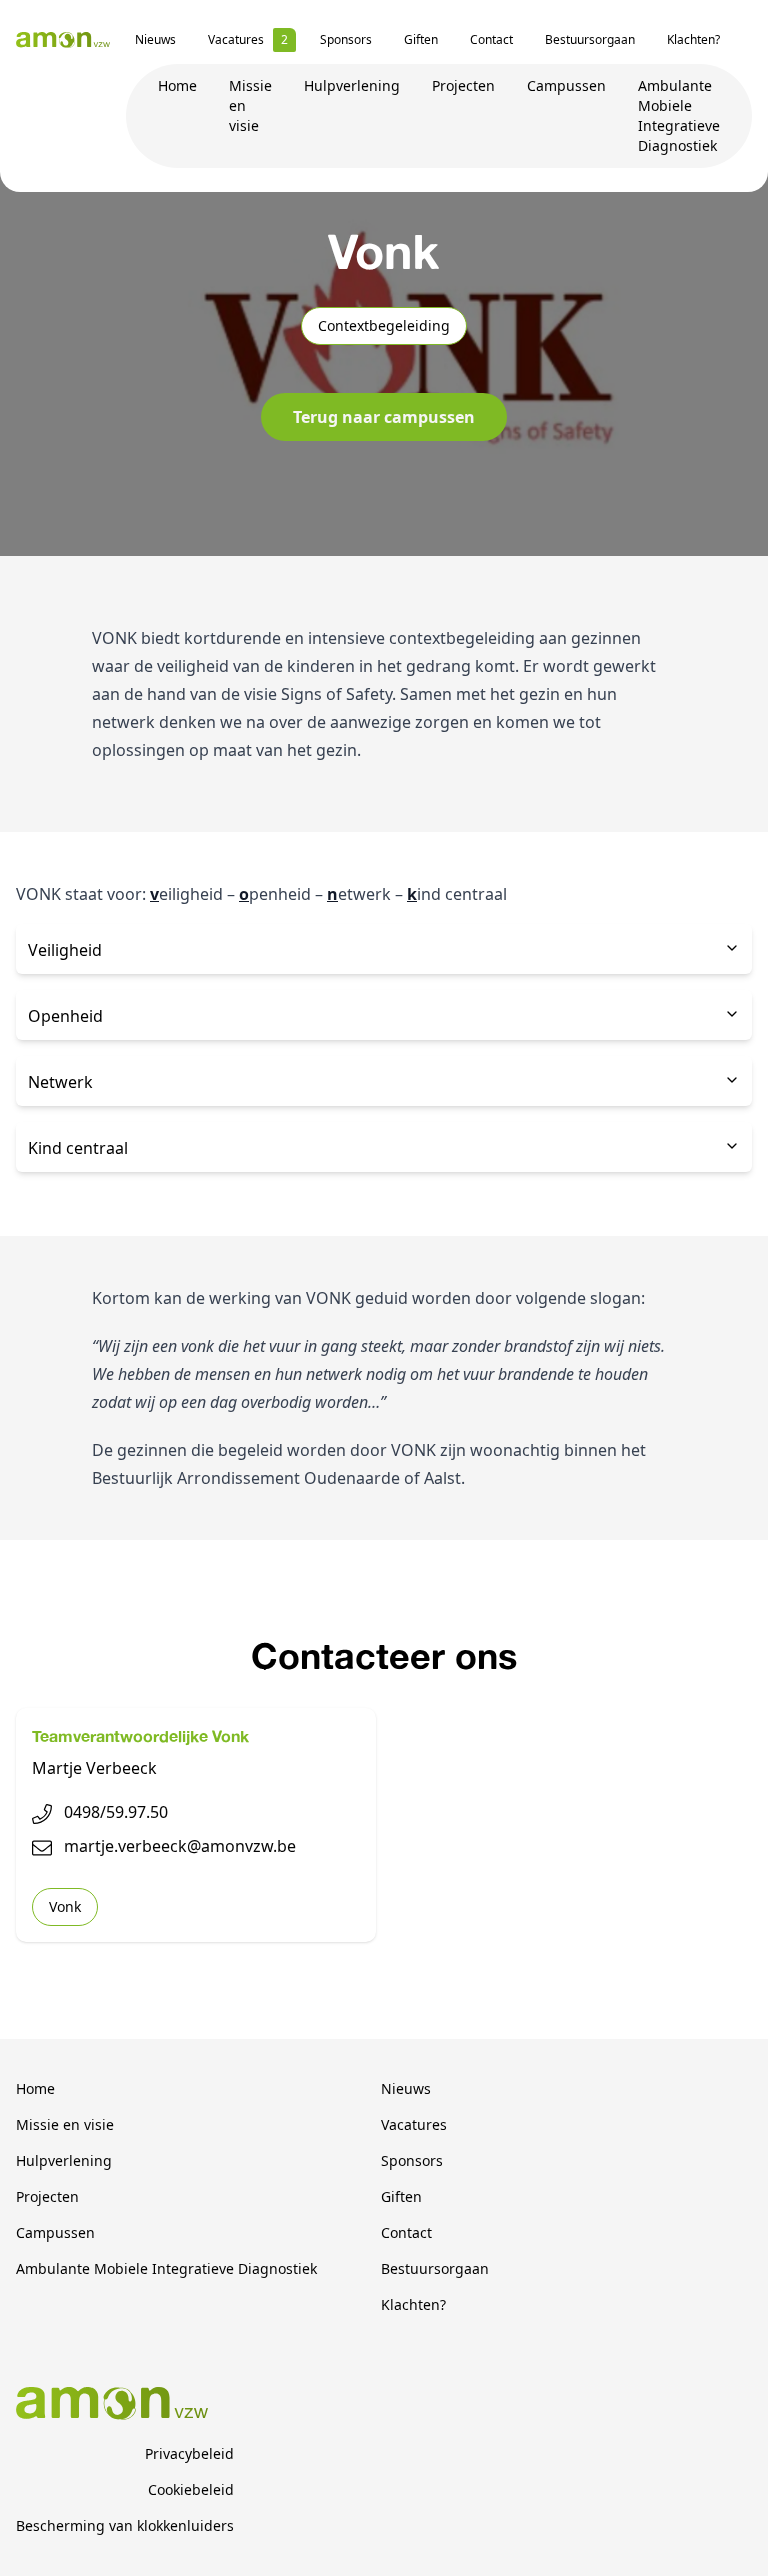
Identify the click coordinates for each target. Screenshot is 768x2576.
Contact (491, 39)
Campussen (566, 85)
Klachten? (693, 39)
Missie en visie (65, 2124)
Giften (421, 39)
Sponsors (346, 39)
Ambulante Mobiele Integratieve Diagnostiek (679, 115)
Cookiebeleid (191, 2489)
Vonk (65, 1906)
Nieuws (155, 39)
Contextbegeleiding (384, 325)
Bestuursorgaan (590, 39)
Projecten (463, 85)
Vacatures (236, 39)
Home (177, 85)
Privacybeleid (189, 2453)
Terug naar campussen (384, 417)
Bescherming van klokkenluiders (125, 2525)
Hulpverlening (352, 85)
